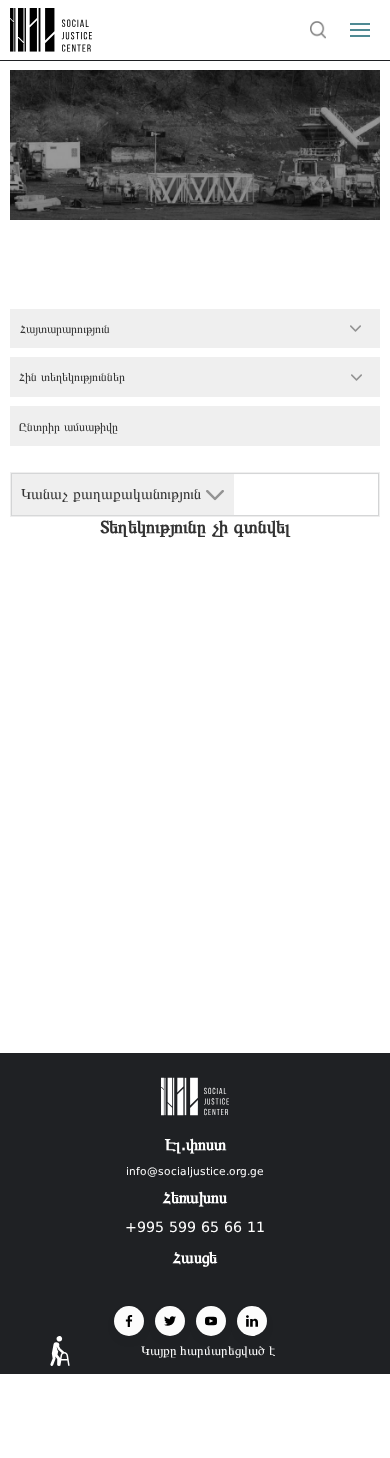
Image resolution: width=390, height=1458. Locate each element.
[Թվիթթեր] (170, 1321)
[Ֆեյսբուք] (129, 1321)
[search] (318, 30)
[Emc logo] (52, 46)
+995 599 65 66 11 (195, 1227)
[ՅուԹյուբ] (211, 1321)
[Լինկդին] (252, 1321)
